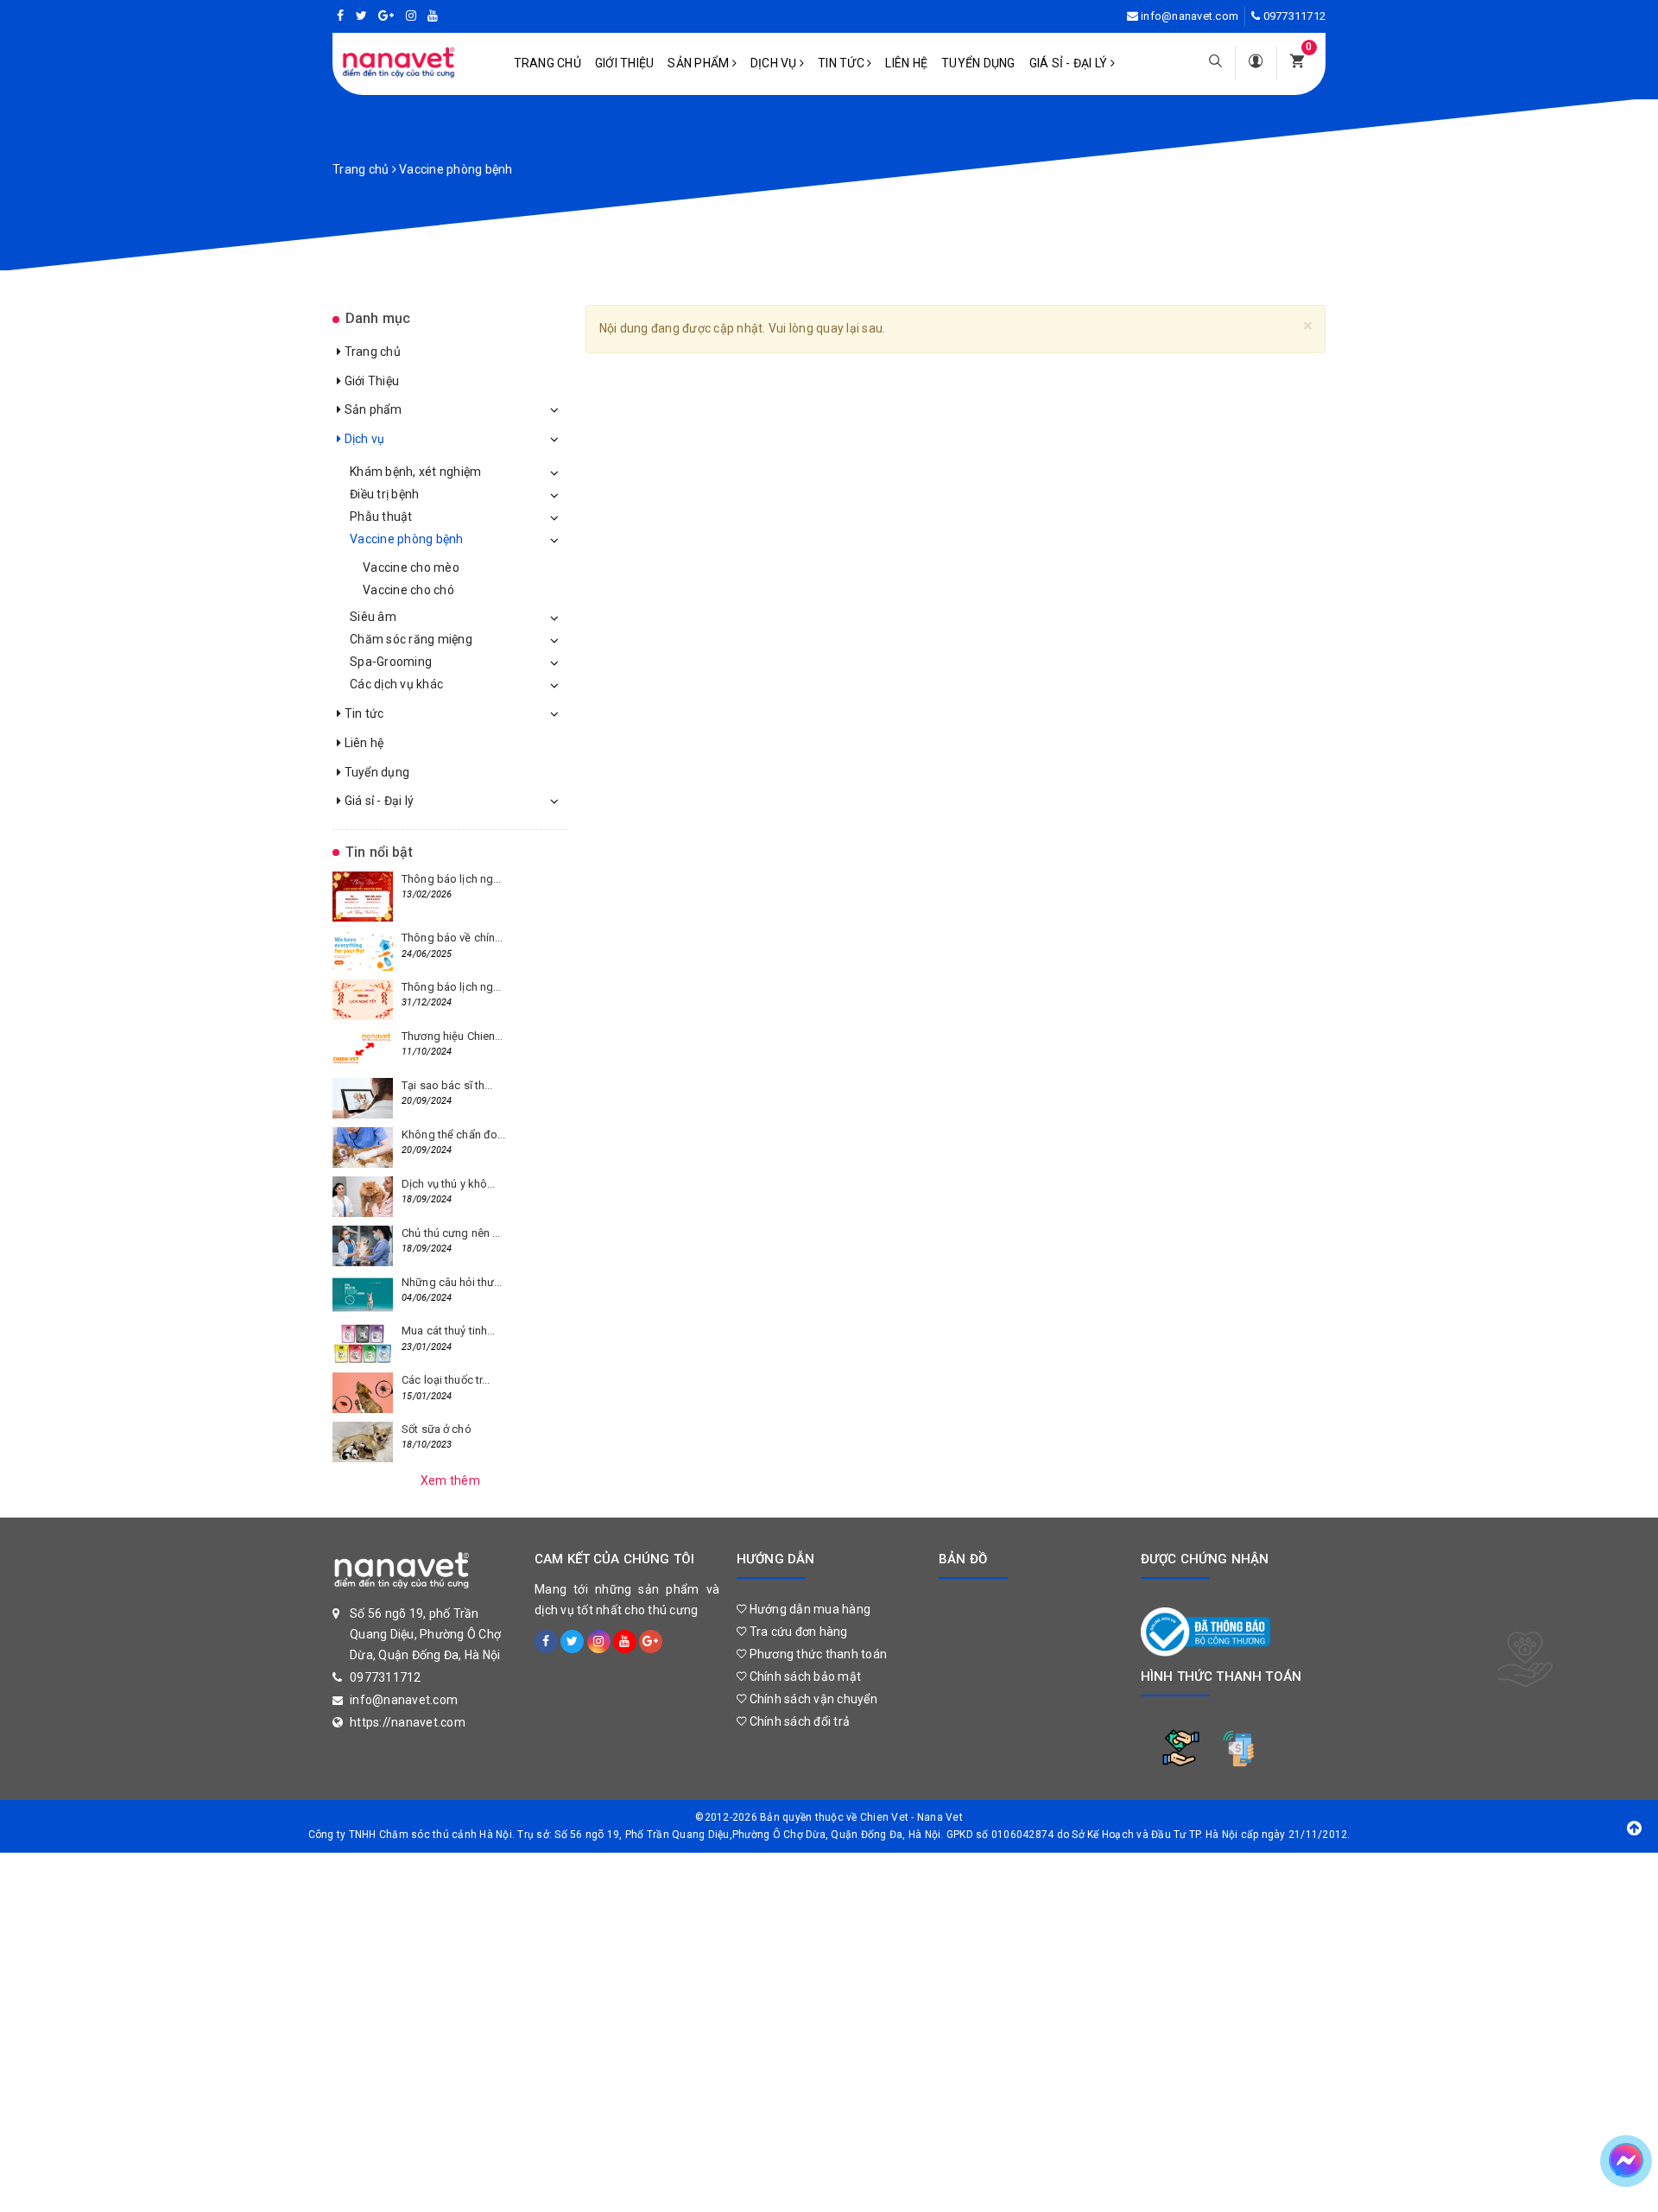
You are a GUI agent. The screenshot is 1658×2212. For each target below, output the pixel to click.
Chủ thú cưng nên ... (451, 1233)
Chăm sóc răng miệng (411, 639)
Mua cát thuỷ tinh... (449, 1331)
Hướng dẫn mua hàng (808, 1609)
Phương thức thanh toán (816, 1654)
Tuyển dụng (978, 63)
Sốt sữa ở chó (437, 1429)
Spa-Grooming (391, 662)
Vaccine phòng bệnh (407, 539)
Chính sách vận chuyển (812, 1699)
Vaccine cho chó (408, 590)
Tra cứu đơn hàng (797, 1632)
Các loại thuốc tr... (446, 1380)
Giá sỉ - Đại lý (1070, 63)
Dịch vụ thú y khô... (449, 1184)
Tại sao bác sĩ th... (447, 1085)
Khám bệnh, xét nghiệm (415, 472)
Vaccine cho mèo (411, 567)
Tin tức (842, 63)
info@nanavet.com (1190, 16)
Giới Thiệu (625, 63)
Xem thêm (450, 1480)
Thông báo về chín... (452, 938)
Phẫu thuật (381, 517)
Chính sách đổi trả (798, 1721)
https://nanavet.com (408, 1722)
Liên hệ (906, 63)
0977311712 (1295, 16)
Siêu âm (373, 617)
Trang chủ (547, 63)
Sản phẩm (699, 63)
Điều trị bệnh (384, 494)
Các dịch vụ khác (396, 684)
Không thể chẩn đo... (454, 1135)
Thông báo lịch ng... (452, 879)
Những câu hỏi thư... (452, 1282)
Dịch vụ (775, 63)
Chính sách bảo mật (804, 1676)
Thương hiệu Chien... (452, 1036)
